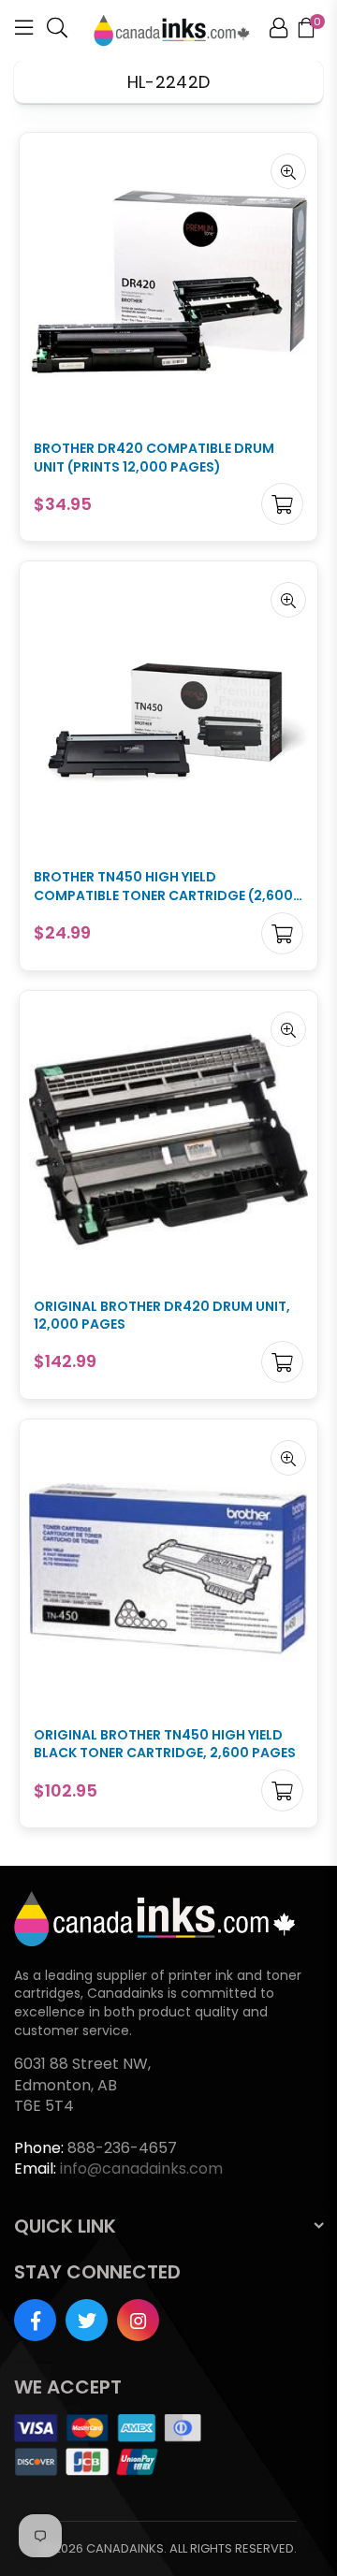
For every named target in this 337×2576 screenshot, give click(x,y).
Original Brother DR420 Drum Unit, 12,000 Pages (162, 1316)
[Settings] (278, 31)
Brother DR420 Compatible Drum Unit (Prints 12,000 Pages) (154, 458)
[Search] (57, 31)
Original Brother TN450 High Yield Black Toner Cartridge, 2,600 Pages (165, 1745)
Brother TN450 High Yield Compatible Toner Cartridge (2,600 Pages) (163, 887)
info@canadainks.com (141, 2168)
